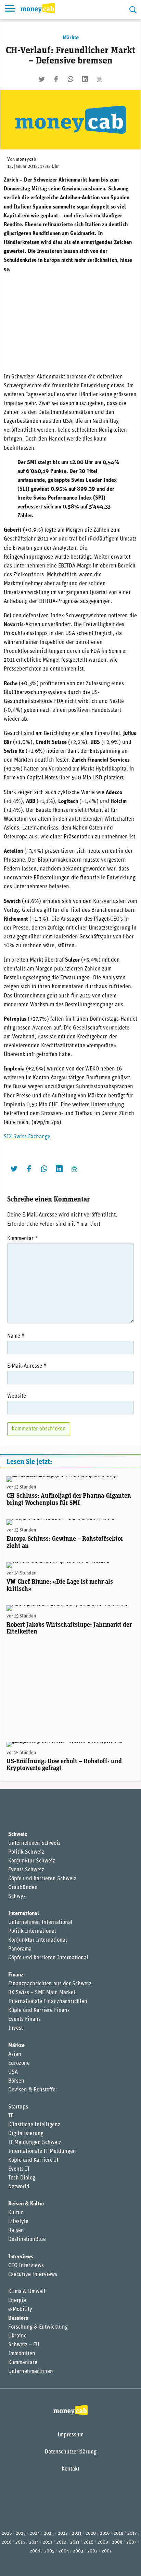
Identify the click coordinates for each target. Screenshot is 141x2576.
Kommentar (22, 1239)
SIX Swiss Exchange (27, 1137)
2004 (64, 2551)
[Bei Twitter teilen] (42, 79)
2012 (61, 2542)
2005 (49, 2551)
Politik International (32, 1931)
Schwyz (17, 1897)
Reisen (16, 2231)
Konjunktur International (38, 1940)
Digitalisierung (26, 2134)
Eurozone (19, 2063)
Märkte (71, 38)
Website (17, 1396)
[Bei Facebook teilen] (56, 79)
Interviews (21, 2257)
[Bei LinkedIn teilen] (85, 79)
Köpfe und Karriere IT (34, 2160)
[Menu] (10, 10)
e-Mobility (20, 2309)
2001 (107, 2551)
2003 (78, 2551)
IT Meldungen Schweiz (35, 2143)
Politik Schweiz (26, 1852)
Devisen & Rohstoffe (32, 2090)
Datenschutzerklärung (71, 2452)
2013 (48, 2542)
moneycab (26, 160)
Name (16, 1336)
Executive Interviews (33, 2275)
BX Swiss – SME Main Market (42, 1993)
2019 (105, 2534)
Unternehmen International (40, 1923)
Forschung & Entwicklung (38, 2327)
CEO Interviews (26, 2266)
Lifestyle (18, 2222)
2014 (34, 2542)
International (24, 1914)
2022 (63, 2534)
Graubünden (23, 1888)
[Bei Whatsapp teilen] (70, 79)
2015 (20, 2542)
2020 (91, 2534)
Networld (19, 2187)
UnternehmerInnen (31, 2372)
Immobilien (22, 2354)
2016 (7, 2542)
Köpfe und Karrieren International (48, 1958)
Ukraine (17, 2336)
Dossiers (18, 2318)
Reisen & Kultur (26, 2204)
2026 (7, 2534)
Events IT (19, 2169)
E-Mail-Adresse (27, 1366)
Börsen (16, 2081)
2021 (77, 2534)
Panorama (20, 1949)
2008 (117, 2542)
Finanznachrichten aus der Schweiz (50, 1984)
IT (11, 2116)
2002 (92, 2551)
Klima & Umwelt (27, 2292)
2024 (35, 2534)
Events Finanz (24, 2019)
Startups (18, 2107)
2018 (118, 2534)
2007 (131, 2542)
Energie (17, 2301)
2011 (75, 2542)
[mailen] (99, 79)
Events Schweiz (26, 1870)
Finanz (16, 1975)
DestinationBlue (27, 2240)
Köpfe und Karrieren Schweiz (42, 1879)
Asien (15, 2055)
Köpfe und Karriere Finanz (39, 2011)
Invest (16, 2028)
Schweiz (18, 1834)
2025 (21, 2534)
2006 (35, 2551)
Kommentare (23, 2363)
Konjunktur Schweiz (32, 1861)
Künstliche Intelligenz (34, 2125)
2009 (103, 2542)
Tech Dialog (22, 2178)
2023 (49, 2534)
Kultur (16, 2213)
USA (13, 2072)
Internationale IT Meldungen (42, 2152)
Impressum (70, 2435)
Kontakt (70, 2469)
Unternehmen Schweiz (34, 1843)
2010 (88, 2542)
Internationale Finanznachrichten (48, 2002)
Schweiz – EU (24, 2345)
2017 (132, 2534)
